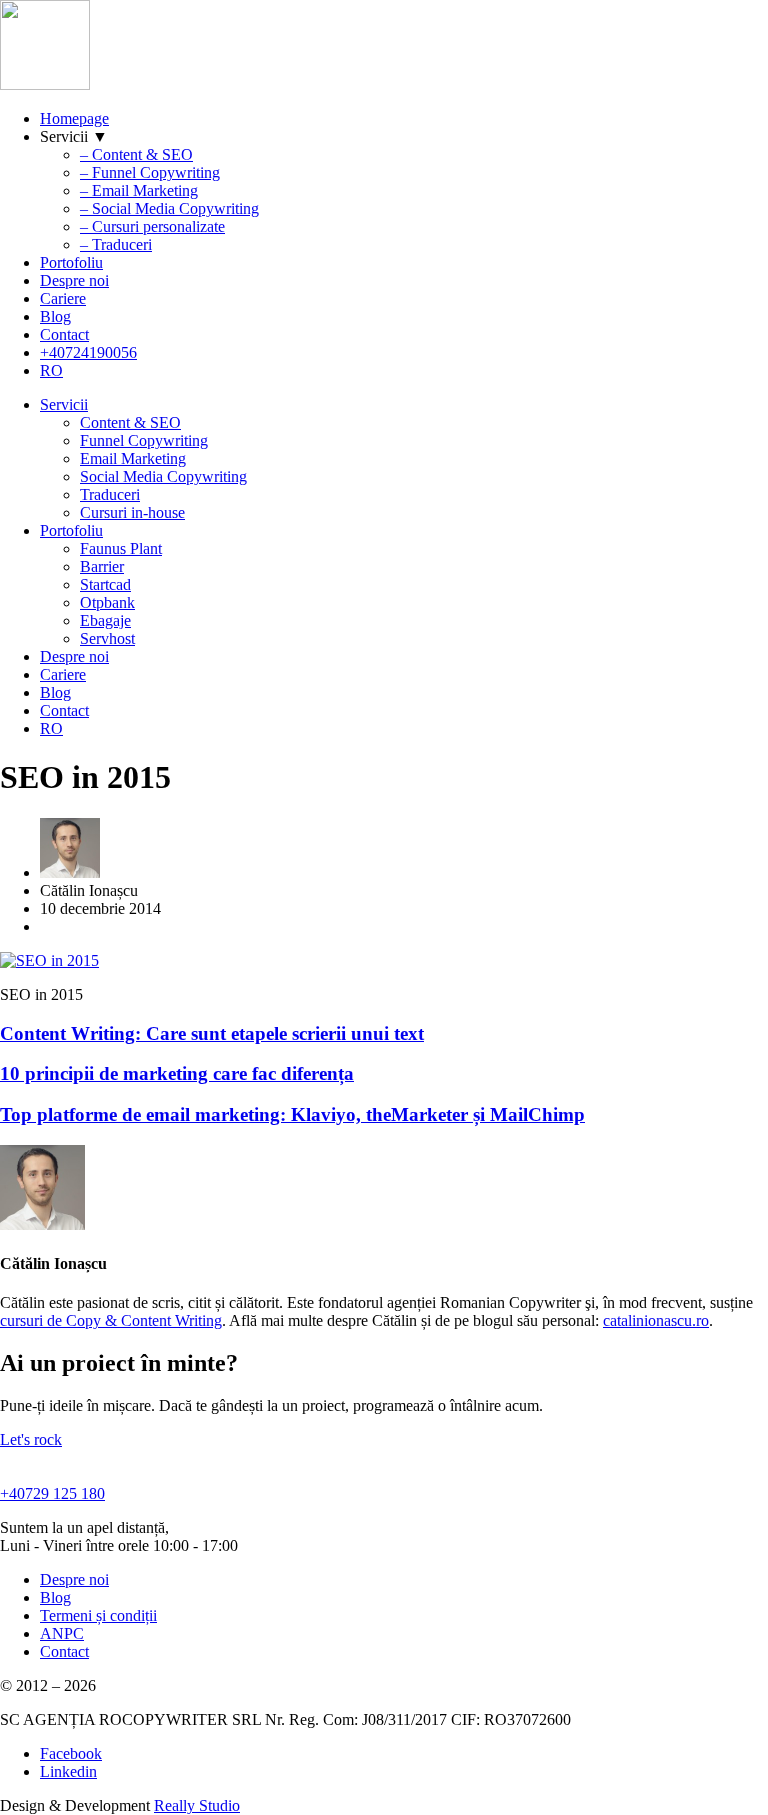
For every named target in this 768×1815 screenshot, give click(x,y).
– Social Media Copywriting (169, 208)
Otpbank (107, 602)
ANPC (62, 1633)
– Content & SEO (136, 154)
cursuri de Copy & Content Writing (111, 1320)
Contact (64, 334)
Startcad (105, 584)
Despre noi (74, 280)
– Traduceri (116, 244)
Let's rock (31, 1439)
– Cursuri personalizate (152, 226)
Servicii (64, 404)
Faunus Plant (121, 548)
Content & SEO (130, 422)
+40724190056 (88, 352)
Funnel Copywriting (144, 440)
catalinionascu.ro (656, 1320)
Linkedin (68, 1771)
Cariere (63, 298)
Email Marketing (133, 458)
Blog (55, 316)
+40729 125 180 (52, 1493)
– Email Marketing (139, 190)
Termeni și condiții (98, 1615)
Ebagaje (105, 620)
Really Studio (197, 1805)
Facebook (71, 1753)
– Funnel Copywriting (150, 172)
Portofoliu (71, 262)
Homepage (74, 118)
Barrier (102, 566)
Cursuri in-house (132, 512)
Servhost (107, 638)
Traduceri (110, 494)
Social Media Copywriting (163, 476)
